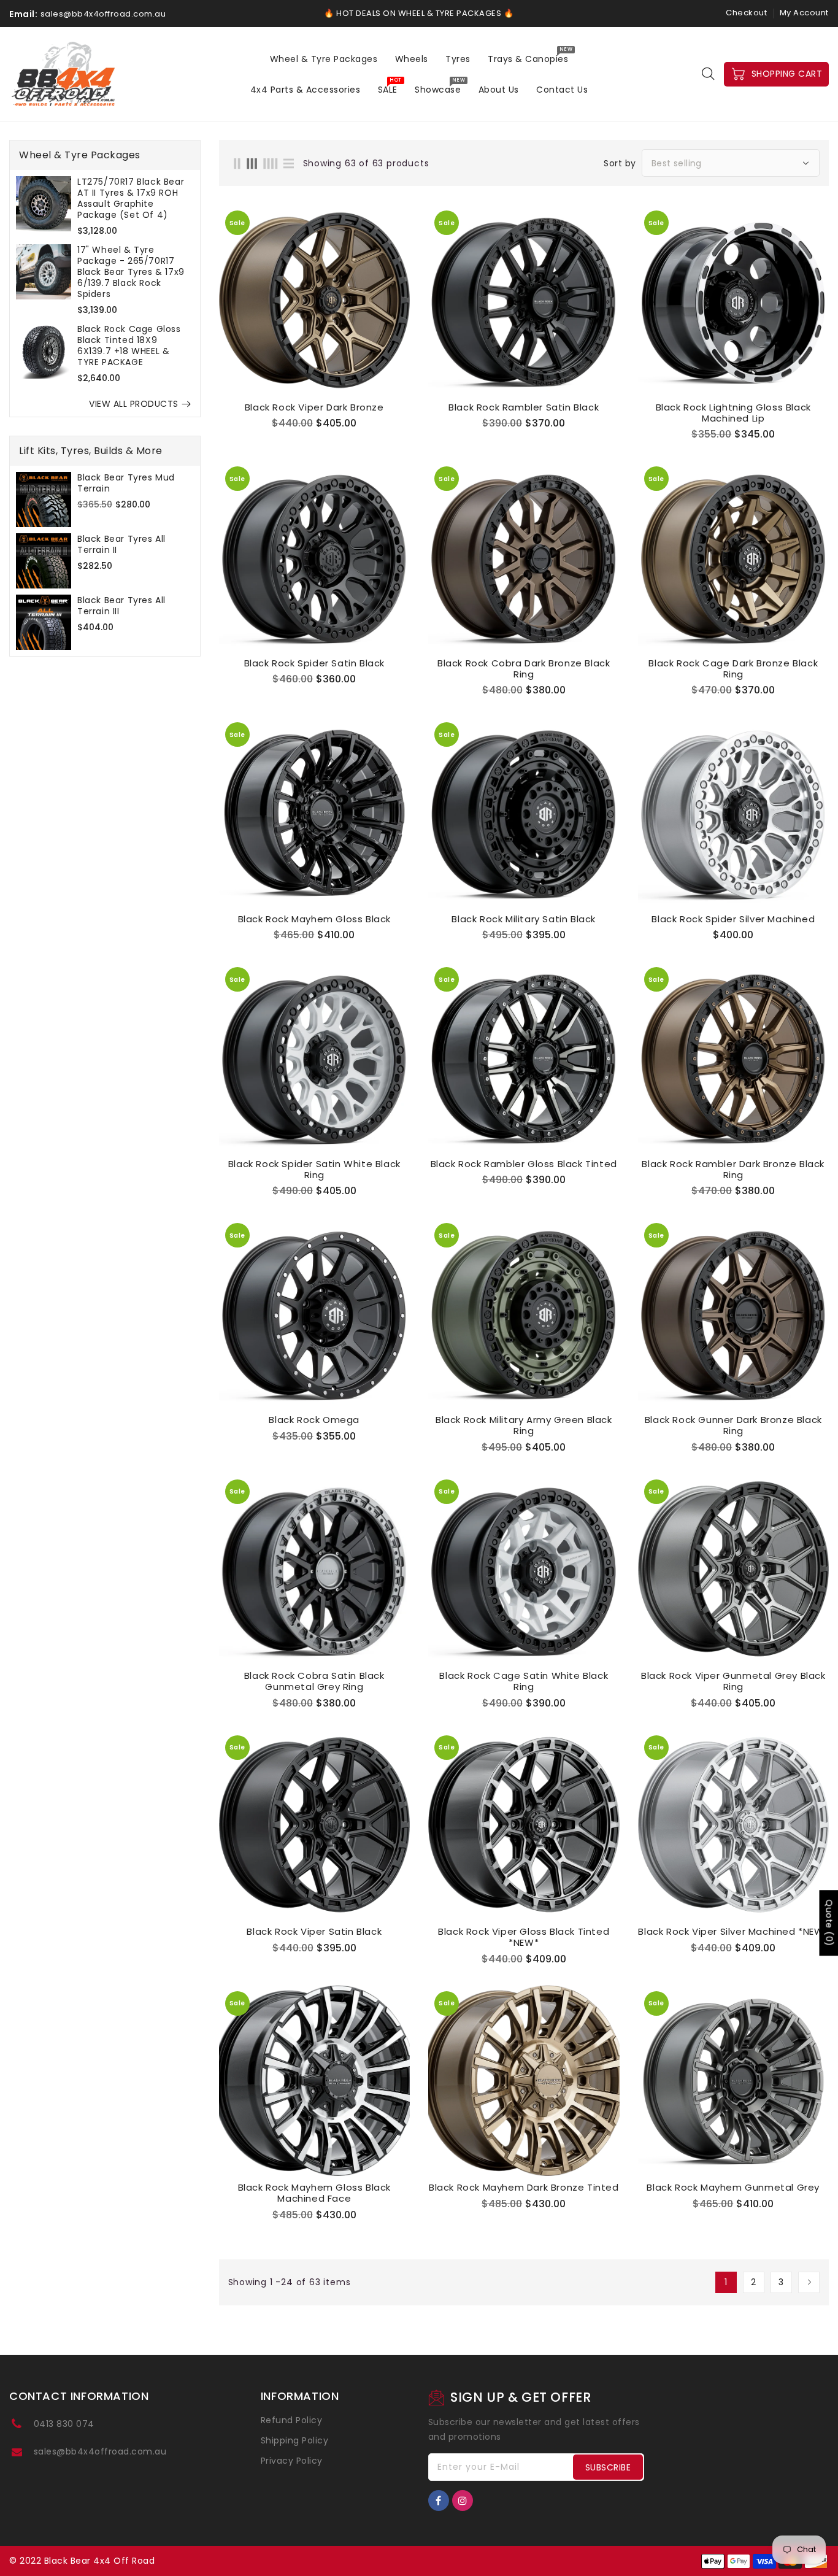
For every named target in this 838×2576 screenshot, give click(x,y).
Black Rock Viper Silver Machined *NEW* (733, 1932)
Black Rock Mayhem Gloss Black (314, 919)
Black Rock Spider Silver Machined (733, 919)
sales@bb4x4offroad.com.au (100, 2451)
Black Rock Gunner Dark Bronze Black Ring (733, 1425)
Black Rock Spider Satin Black (314, 663)
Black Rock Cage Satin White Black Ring (524, 1681)
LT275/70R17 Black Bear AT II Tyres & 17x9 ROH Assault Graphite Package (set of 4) (131, 198)
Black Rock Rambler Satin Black (524, 407)
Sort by (620, 163)
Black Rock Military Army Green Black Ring (524, 1425)
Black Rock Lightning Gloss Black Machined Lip (733, 413)
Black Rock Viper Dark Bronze (314, 407)
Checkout (746, 13)
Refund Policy (292, 2420)
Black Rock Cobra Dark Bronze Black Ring (524, 669)
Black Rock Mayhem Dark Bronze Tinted (524, 2188)
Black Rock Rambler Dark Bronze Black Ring (733, 1170)
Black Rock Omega (314, 1420)
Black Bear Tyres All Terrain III (121, 606)
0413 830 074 (64, 2424)
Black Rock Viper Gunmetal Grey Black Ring (733, 1681)
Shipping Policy (295, 2440)
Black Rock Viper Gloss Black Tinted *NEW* (524, 1937)
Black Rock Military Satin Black (524, 919)
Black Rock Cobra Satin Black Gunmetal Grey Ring (314, 1681)
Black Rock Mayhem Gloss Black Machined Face (314, 2193)
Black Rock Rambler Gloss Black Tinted (524, 1164)
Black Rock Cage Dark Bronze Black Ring (733, 669)
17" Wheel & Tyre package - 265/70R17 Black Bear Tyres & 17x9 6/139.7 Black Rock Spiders (131, 272)
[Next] (809, 2282)
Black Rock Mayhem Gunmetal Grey (733, 2188)
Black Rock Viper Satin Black (314, 1932)
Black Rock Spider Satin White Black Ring (314, 1170)
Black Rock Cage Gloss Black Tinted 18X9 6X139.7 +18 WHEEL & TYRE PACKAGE (129, 345)
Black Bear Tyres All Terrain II (121, 544)
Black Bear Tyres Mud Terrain (126, 483)
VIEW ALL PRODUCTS (134, 404)
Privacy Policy (292, 2461)
